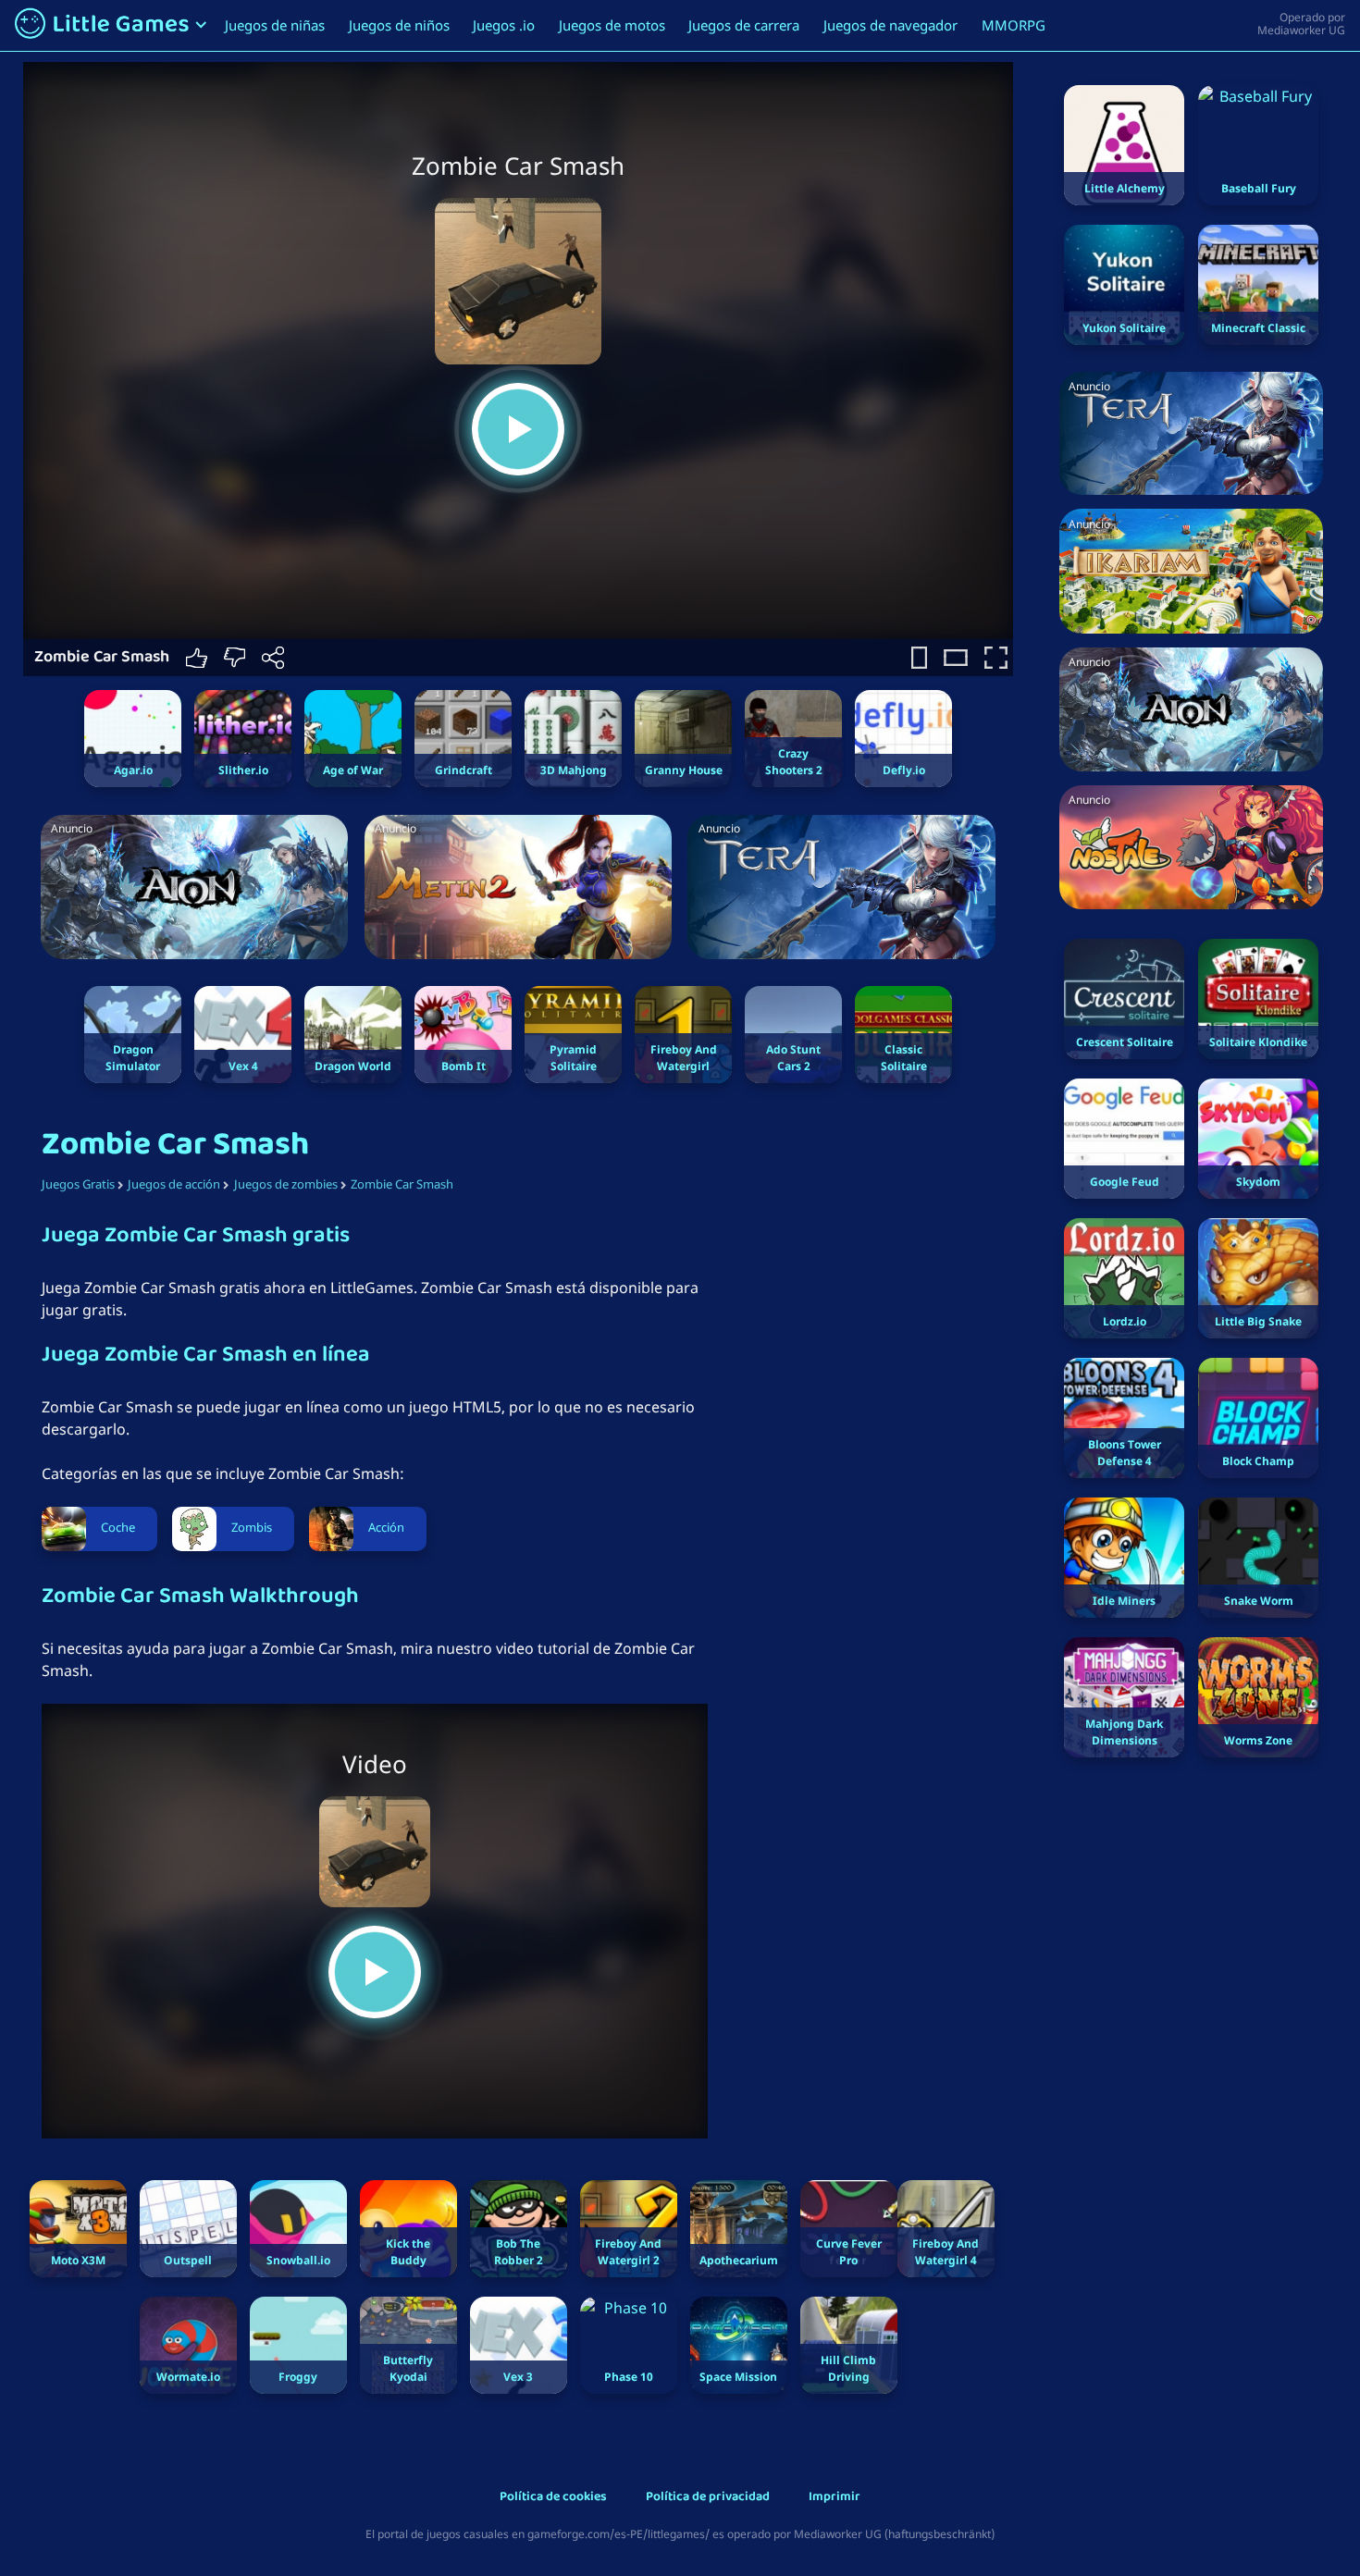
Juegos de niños (399, 25)
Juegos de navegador (890, 25)
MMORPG (1014, 25)
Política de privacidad (708, 2498)
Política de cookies (553, 2498)
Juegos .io (504, 25)
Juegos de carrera (744, 25)
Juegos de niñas (275, 25)
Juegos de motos (612, 25)
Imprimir (835, 2498)
